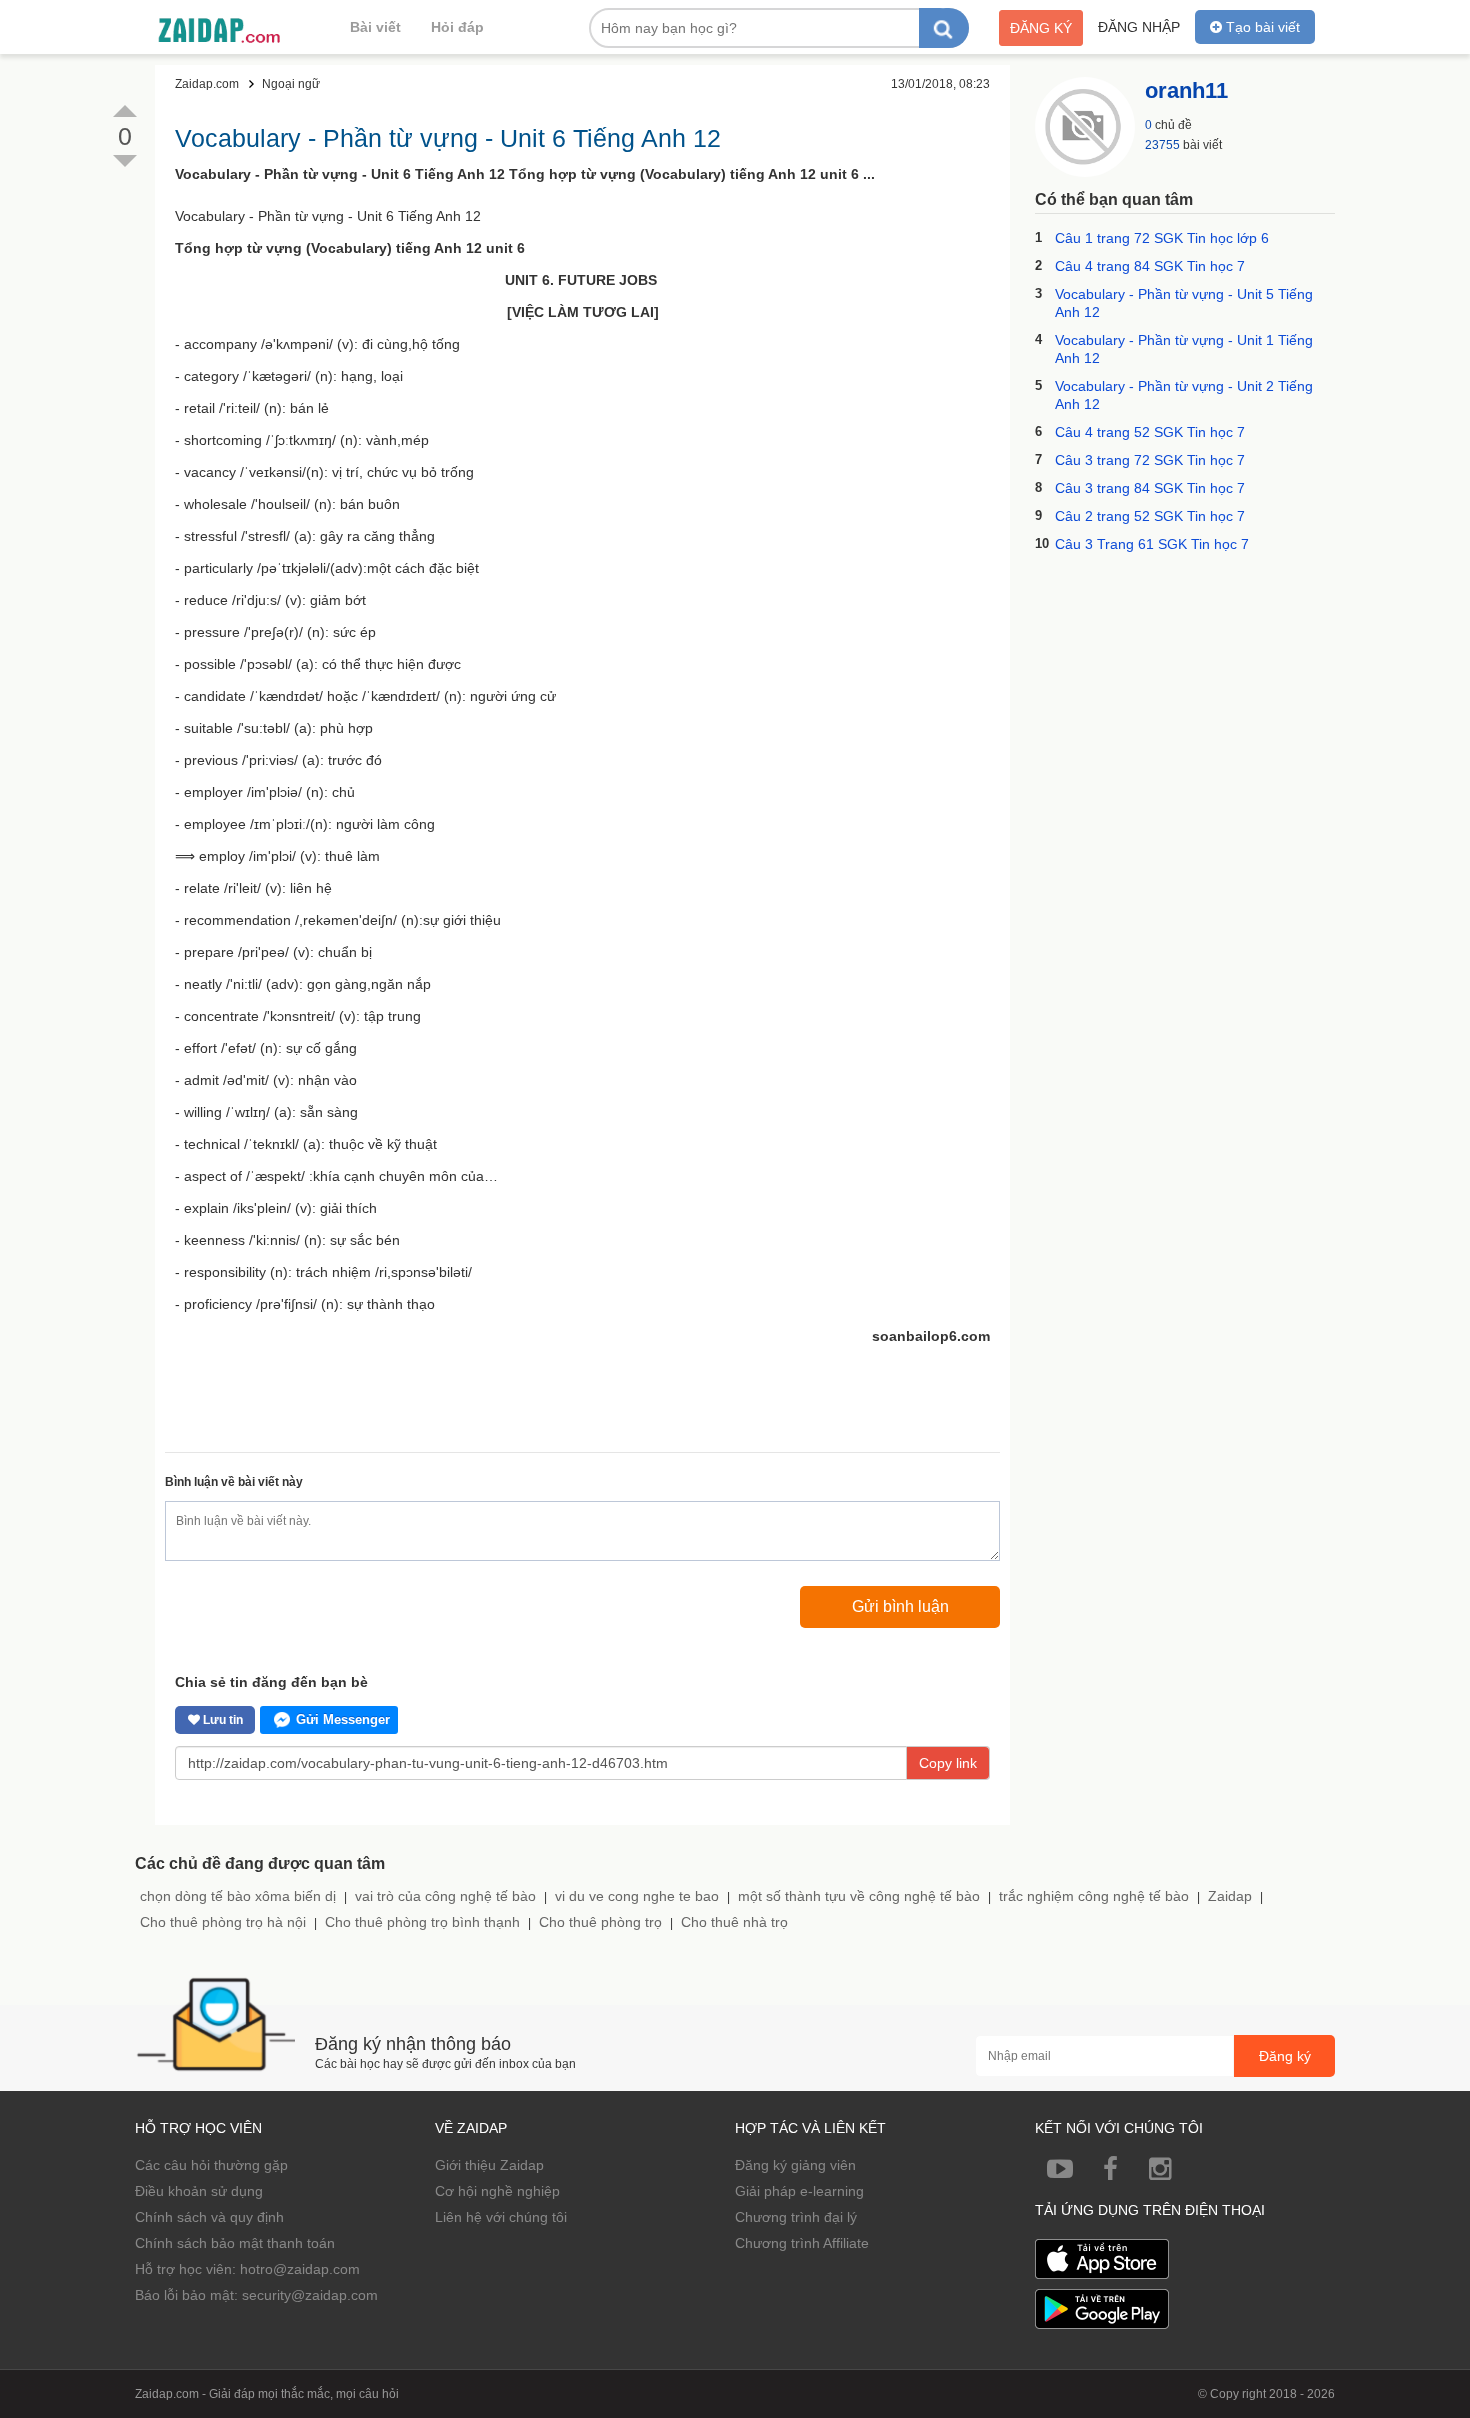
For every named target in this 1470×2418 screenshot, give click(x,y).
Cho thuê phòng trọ (600, 1922)
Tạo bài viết (1261, 27)
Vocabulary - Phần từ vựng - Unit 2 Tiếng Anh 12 (1184, 395)
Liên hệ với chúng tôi (501, 2217)
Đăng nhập (1139, 27)
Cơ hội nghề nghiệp (497, 2191)
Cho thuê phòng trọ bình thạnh (422, 1922)
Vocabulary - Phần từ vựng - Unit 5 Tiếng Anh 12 (1184, 303)
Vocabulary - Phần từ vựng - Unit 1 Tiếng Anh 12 (1184, 349)
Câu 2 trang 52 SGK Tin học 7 (1150, 516)
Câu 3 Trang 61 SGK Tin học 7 (1152, 544)
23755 (1162, 145)
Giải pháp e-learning (799, 2191)
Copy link (948, 1763)
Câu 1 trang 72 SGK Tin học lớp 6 (1162, 238)
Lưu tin (221, 1720)
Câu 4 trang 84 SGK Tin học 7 (1150, 266)
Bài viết (375, 27)
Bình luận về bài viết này (234, 1482)
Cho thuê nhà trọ (734, 1922)
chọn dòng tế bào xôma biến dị (238, 1896)
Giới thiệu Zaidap (489, 2165)
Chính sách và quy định (209, 2217)
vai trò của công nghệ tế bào (445, 1896)
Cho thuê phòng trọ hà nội (223, 1922)
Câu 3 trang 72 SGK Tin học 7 (1150, 460)
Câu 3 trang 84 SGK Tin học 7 (1150, 488)
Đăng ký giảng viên (795, 2165)
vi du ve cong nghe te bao (637, 1896)
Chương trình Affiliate (802, 2243)
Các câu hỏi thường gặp (211, 2165)
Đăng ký (1041, 28)
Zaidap (1230, 1896)
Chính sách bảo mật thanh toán (235, 2243)
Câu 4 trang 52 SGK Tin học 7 (1150, 432)
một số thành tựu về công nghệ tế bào (859, 1896)
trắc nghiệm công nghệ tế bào (1094, 1896)
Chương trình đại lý (796, 2217)
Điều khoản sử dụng (199, 2191)
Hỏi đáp (457, 27)
